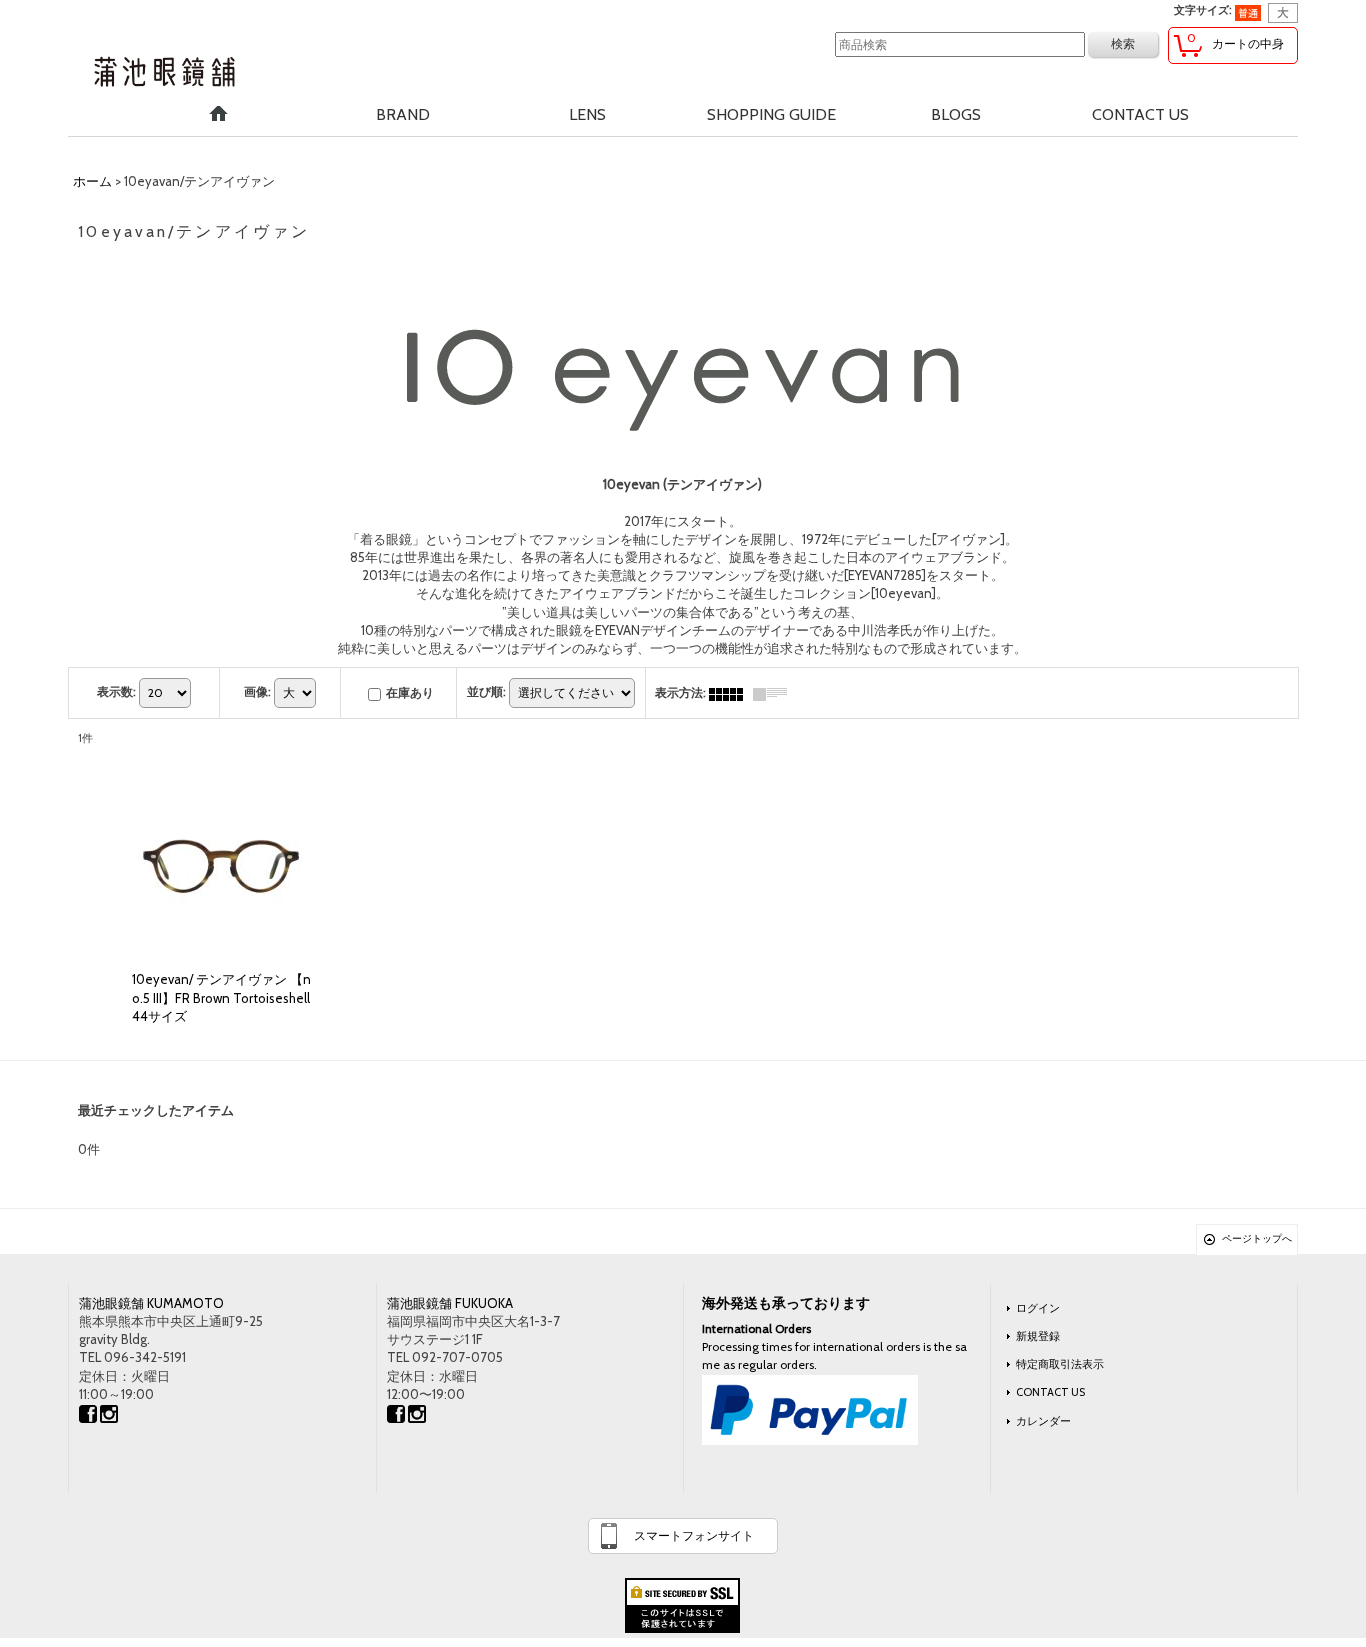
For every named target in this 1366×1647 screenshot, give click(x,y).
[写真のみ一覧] (731, 692)
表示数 (116, 691)
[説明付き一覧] (775, 692)
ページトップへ (1257, 1238)
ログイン (1038, 1308)
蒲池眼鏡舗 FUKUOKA (450, 1303)
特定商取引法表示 (1060, 1364)
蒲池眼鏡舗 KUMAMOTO (151, 1303)
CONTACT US (1050, 1392)
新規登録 (1038, 1336)
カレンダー (1043, 1421)
